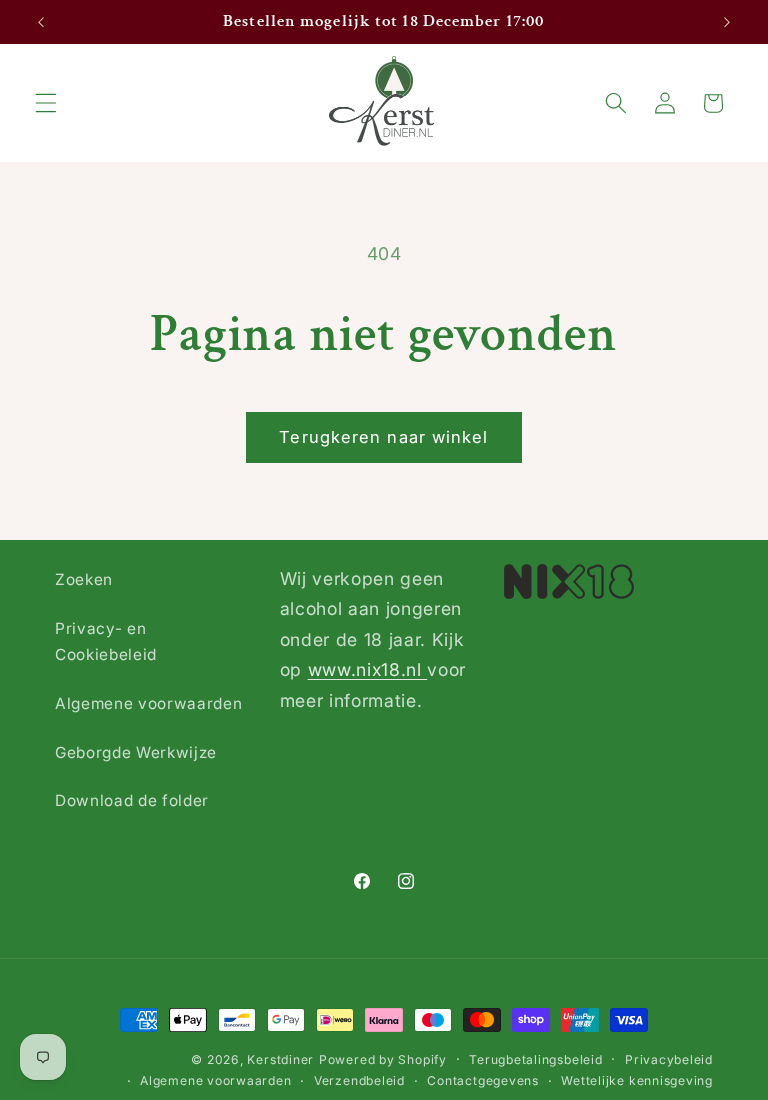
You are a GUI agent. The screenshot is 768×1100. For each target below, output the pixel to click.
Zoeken (84, 579)
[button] (46, 103)
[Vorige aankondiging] (41, 22)
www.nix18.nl (368, 669)
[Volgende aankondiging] (727, 22)
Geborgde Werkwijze (136, 752)
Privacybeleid (669, 1059)
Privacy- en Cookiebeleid (106, 642)
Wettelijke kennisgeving (637, 1080)
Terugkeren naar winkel (383, 437)
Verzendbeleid (359, 1080)
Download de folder (132, 800)
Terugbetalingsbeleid (535, 1059)
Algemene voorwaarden (148, 703)
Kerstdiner (280, 1059)
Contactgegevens (483, 1080)
